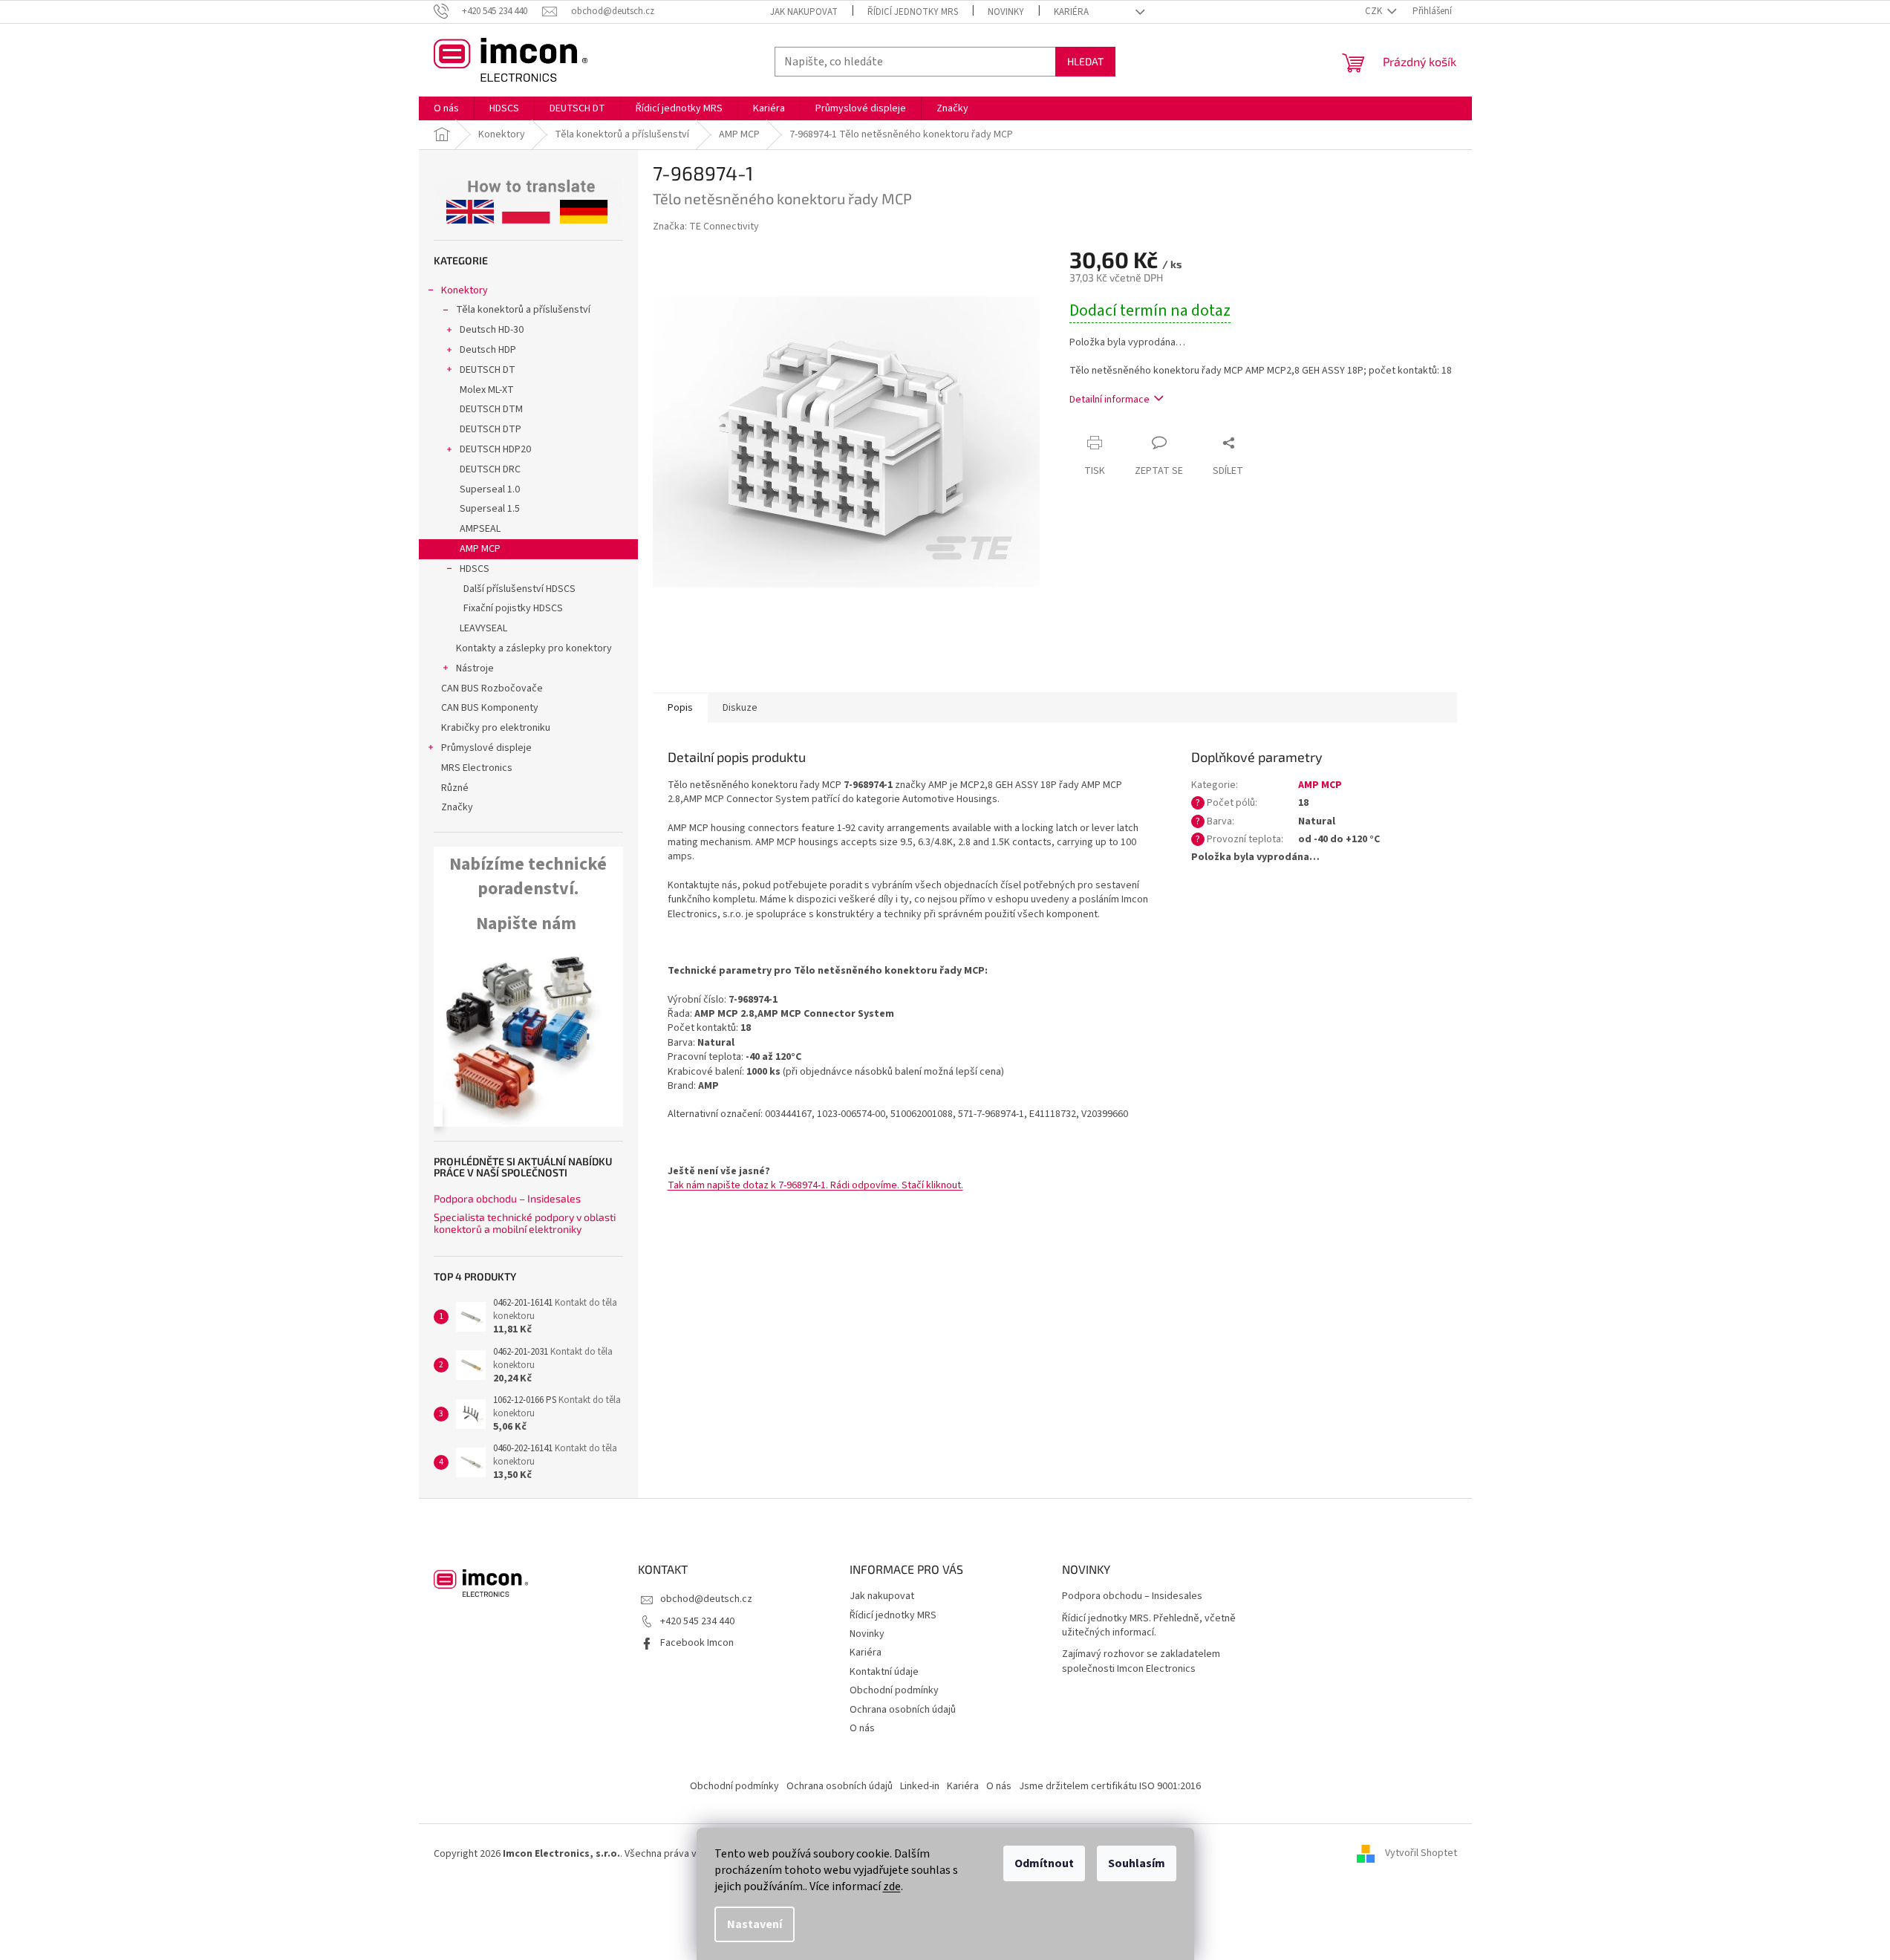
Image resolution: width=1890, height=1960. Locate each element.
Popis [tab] (680, 708)
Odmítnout (1044, 1863)
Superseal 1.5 (490, 509)
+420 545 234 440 (697, 1621)
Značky (457, 807)
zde (892, 1886)
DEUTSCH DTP (491, 429)
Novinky (1006, 12)
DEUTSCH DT (488, 370)
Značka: (706, 227)
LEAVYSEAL (483, 628)
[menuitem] (446, 108)
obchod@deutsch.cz (706, 1599)
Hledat (1085, 61)
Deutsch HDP (488, 350)
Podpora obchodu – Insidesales (507, 1198)
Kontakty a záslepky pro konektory (534, 648)
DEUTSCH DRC (490, 469)
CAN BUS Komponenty (490, 708)
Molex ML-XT (487, 390)
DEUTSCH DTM (491, 409)
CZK (1375, 11)
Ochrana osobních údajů (903, 1710)
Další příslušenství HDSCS (519, 589)
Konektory (465, 290)
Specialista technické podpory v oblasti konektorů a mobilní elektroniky (525, 1223)
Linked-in (920, 1786)
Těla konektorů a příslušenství (523, 310)
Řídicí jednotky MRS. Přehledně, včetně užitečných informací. (1149, 1626)
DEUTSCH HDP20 (495, 449)
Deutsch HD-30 (492, 330)
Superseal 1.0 (490, 489)
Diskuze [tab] (740, 708)
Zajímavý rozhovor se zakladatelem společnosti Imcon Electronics (1141, 1661)
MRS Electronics (477, 768)
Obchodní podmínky (894, 1690)
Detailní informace (1109, 400)
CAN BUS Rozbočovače (492, 688)
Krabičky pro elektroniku (496, 728)
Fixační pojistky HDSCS (513, 608)
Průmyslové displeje (486, 748)
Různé (455, 788)
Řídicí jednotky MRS (913, 12)
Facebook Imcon (697, 1643)
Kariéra (1071, 12)
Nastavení (755, 1924)
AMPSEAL (480, 529)
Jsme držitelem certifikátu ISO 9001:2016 (1110, 1786)
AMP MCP (480, 549)
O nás (862, 1728)
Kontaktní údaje (884, 1672)
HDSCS (475, 569)
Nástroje (475, 668)
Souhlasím (1137, 1863)
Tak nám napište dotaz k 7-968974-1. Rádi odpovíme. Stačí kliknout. (815, 1185)
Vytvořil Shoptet (1421, 1854)
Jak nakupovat (804, 12)
